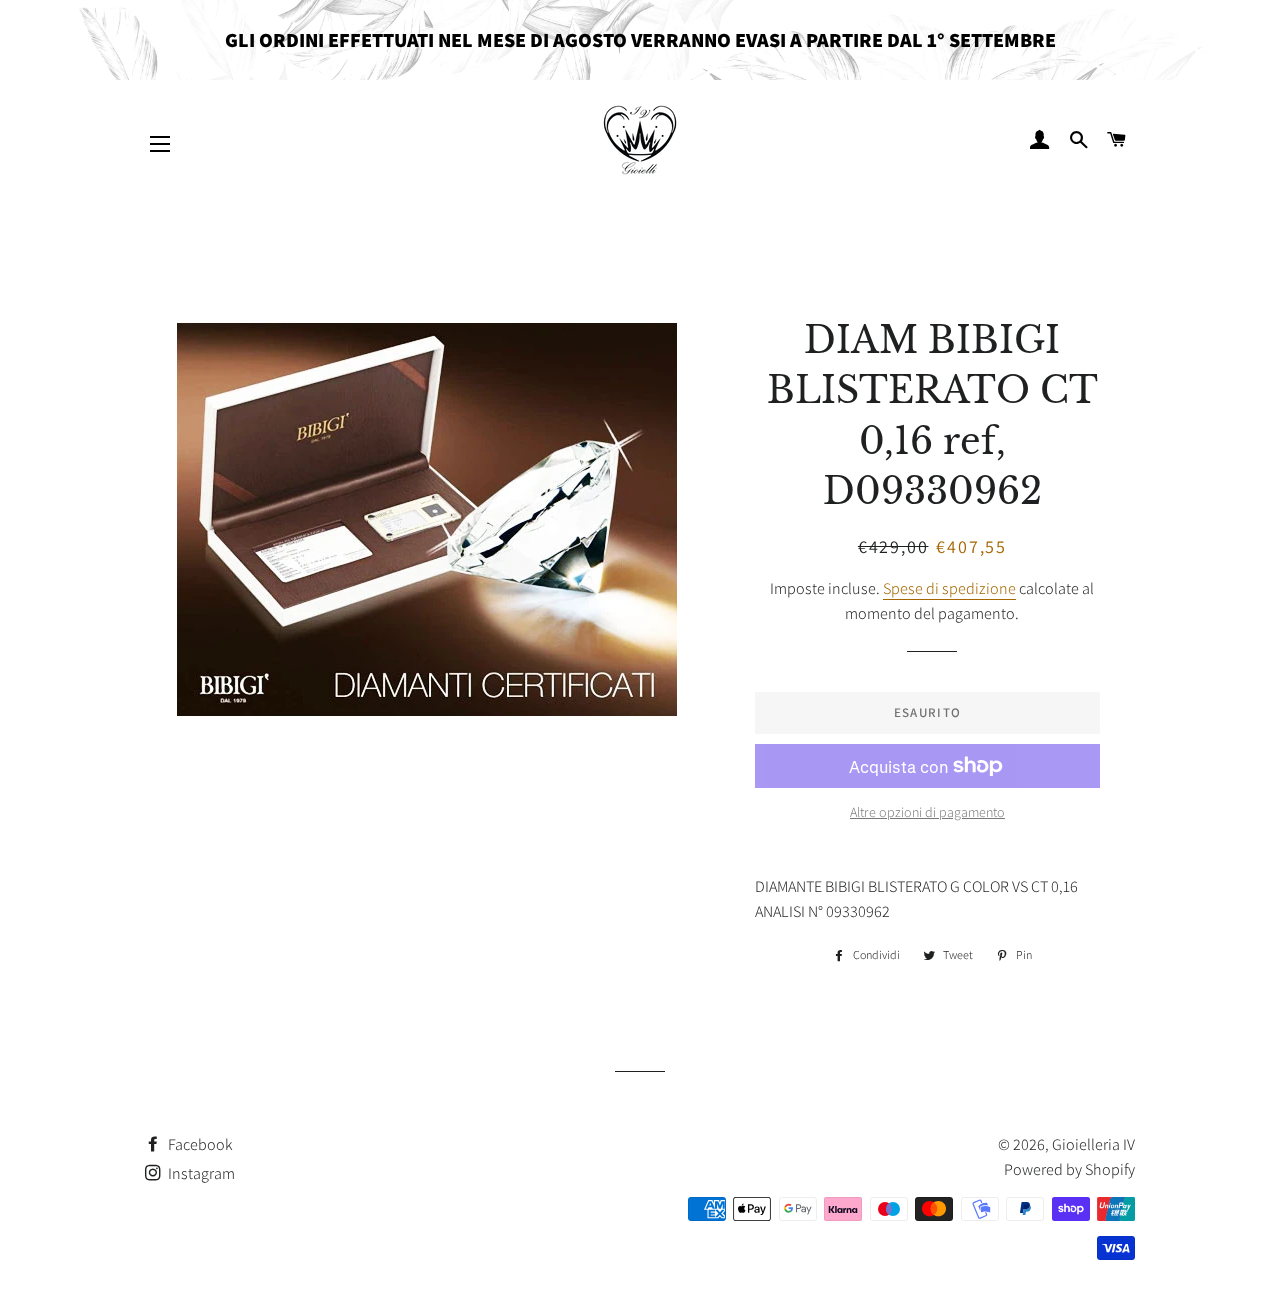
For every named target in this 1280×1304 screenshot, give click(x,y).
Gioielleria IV (1093, 1144)
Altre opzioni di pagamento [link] (927, 812)
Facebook (199, 1144)
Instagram (200, 1173)
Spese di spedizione (949, 588)
